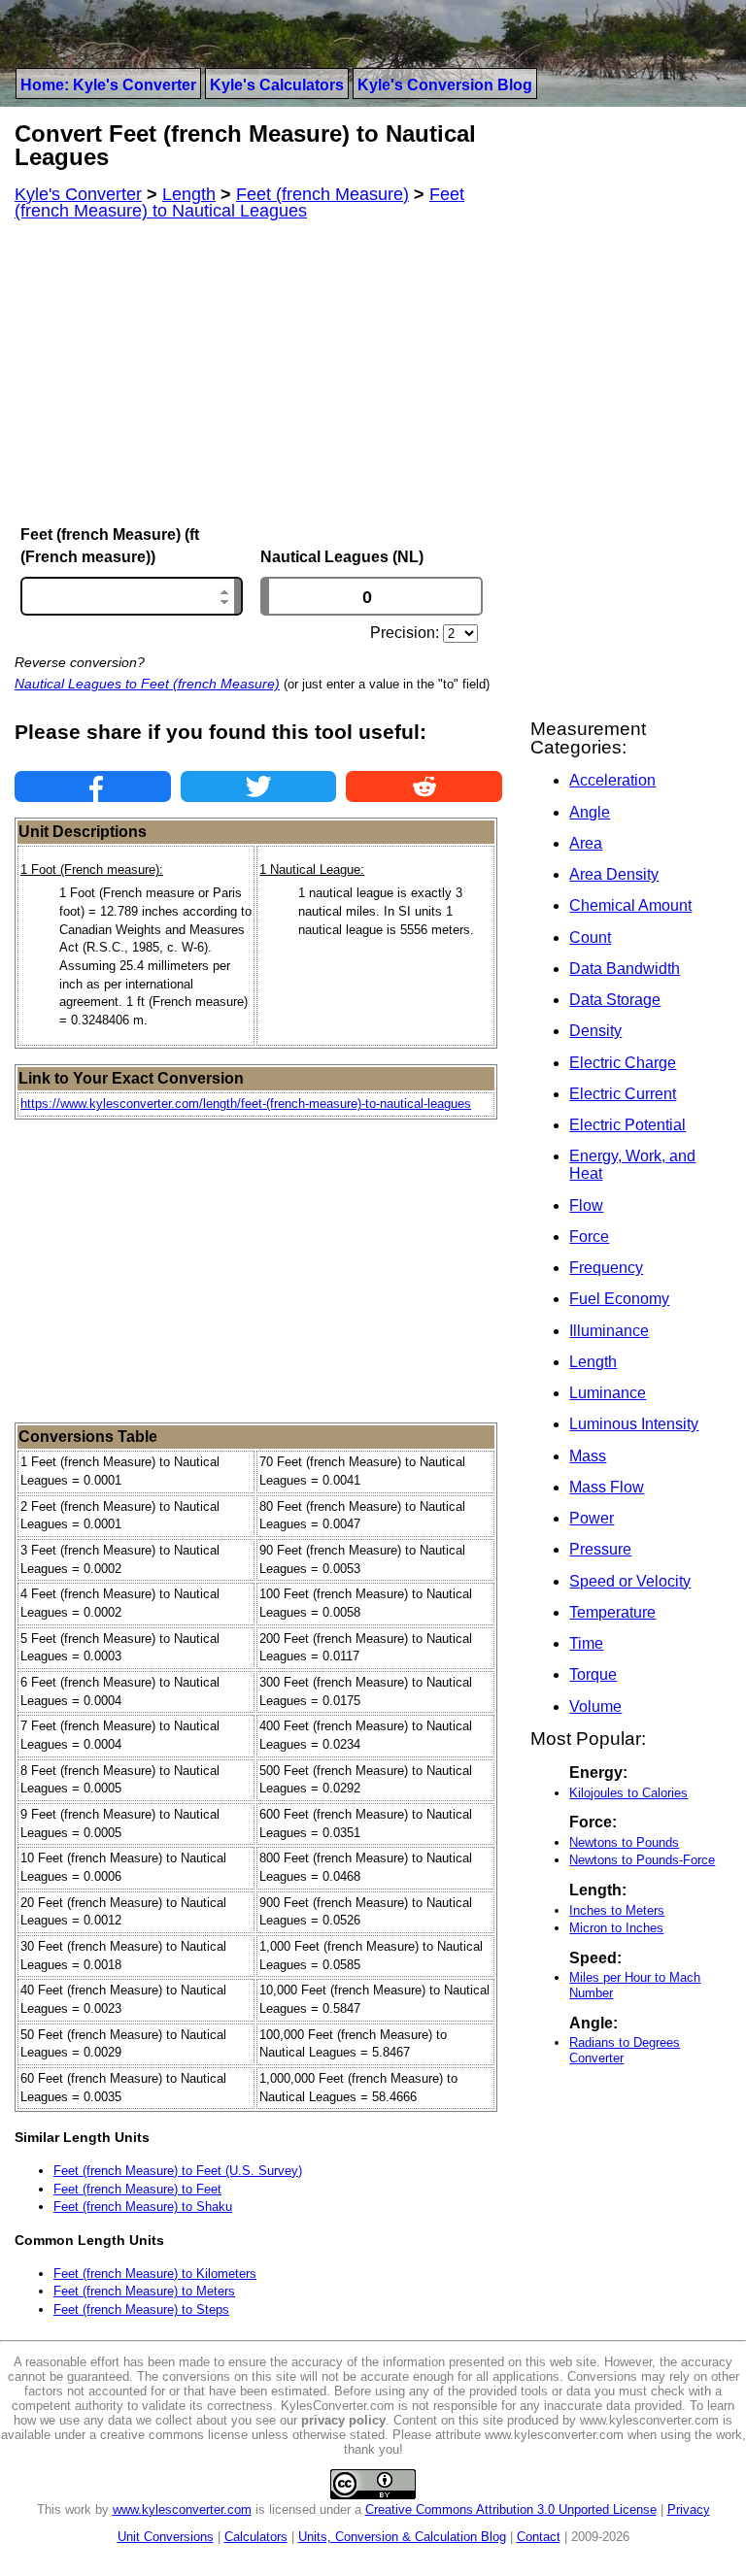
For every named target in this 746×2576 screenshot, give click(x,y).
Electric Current (623, 1094)
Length (593, 1362)
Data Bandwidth (625, 969)
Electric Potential (627, 1125)
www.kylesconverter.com (182, 2509)
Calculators (256, 2537)
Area (586, 843)
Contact (539, 2537)
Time (586, 1643)
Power (592, 1518)
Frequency (606, 1268)
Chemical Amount (630, 905)
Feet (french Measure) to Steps (141, 2309)
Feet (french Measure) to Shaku (143, 2207)
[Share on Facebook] (93, 786)
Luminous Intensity (634, 1424)
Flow (586, 1205)
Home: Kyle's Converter (108, 85)
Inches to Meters (617, 1910)
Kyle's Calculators (277, 85)
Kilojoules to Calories (628, 1793)
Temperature (612, 1612)
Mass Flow (607, 1487)
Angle (590, 812)
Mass (588, 1456)
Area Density (614, 874)
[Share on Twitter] (259, 786)
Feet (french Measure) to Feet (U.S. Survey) (178, 2171)
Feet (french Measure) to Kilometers (155, 2274)
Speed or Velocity (630, 1581)
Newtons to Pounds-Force (642, 1860)
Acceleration (612, 780)
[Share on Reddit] (424, 786)
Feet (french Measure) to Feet (137, 2189)
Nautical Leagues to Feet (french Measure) (147, 684)
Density (595, 1031)
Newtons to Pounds (624, 1842)
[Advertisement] (258, 373)
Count (590, 937)
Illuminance (609, 1331)
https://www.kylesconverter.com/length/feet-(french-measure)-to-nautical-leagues (246, 1104)
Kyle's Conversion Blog (445, 85)
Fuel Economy (619, 1299)
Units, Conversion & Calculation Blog (402, 2537)
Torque (593, 1674)
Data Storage (615, 1000)
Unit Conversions (166, 2537)
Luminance (608, 1393)
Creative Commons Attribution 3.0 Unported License (511, 2509)
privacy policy (343, 2420)
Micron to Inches (616, 1928)
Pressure (600, 1549)
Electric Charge (623, 1063)
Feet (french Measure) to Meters (144, 2291)
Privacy (689, 2509)
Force (589, 1237)
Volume (595, 1706)
